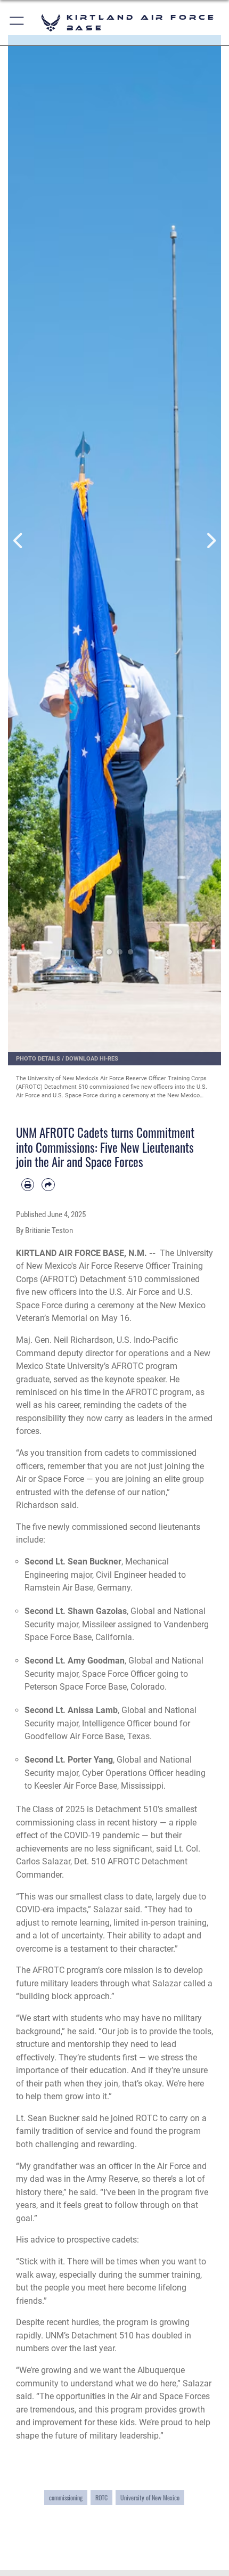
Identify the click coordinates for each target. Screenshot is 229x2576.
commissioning (66, 2497)
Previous (19, 541)
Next (210, 541)
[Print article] (28, 1185)
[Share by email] (48, 1185)
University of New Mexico (150, 2497)
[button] (17, 23)
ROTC (101, 2497)
